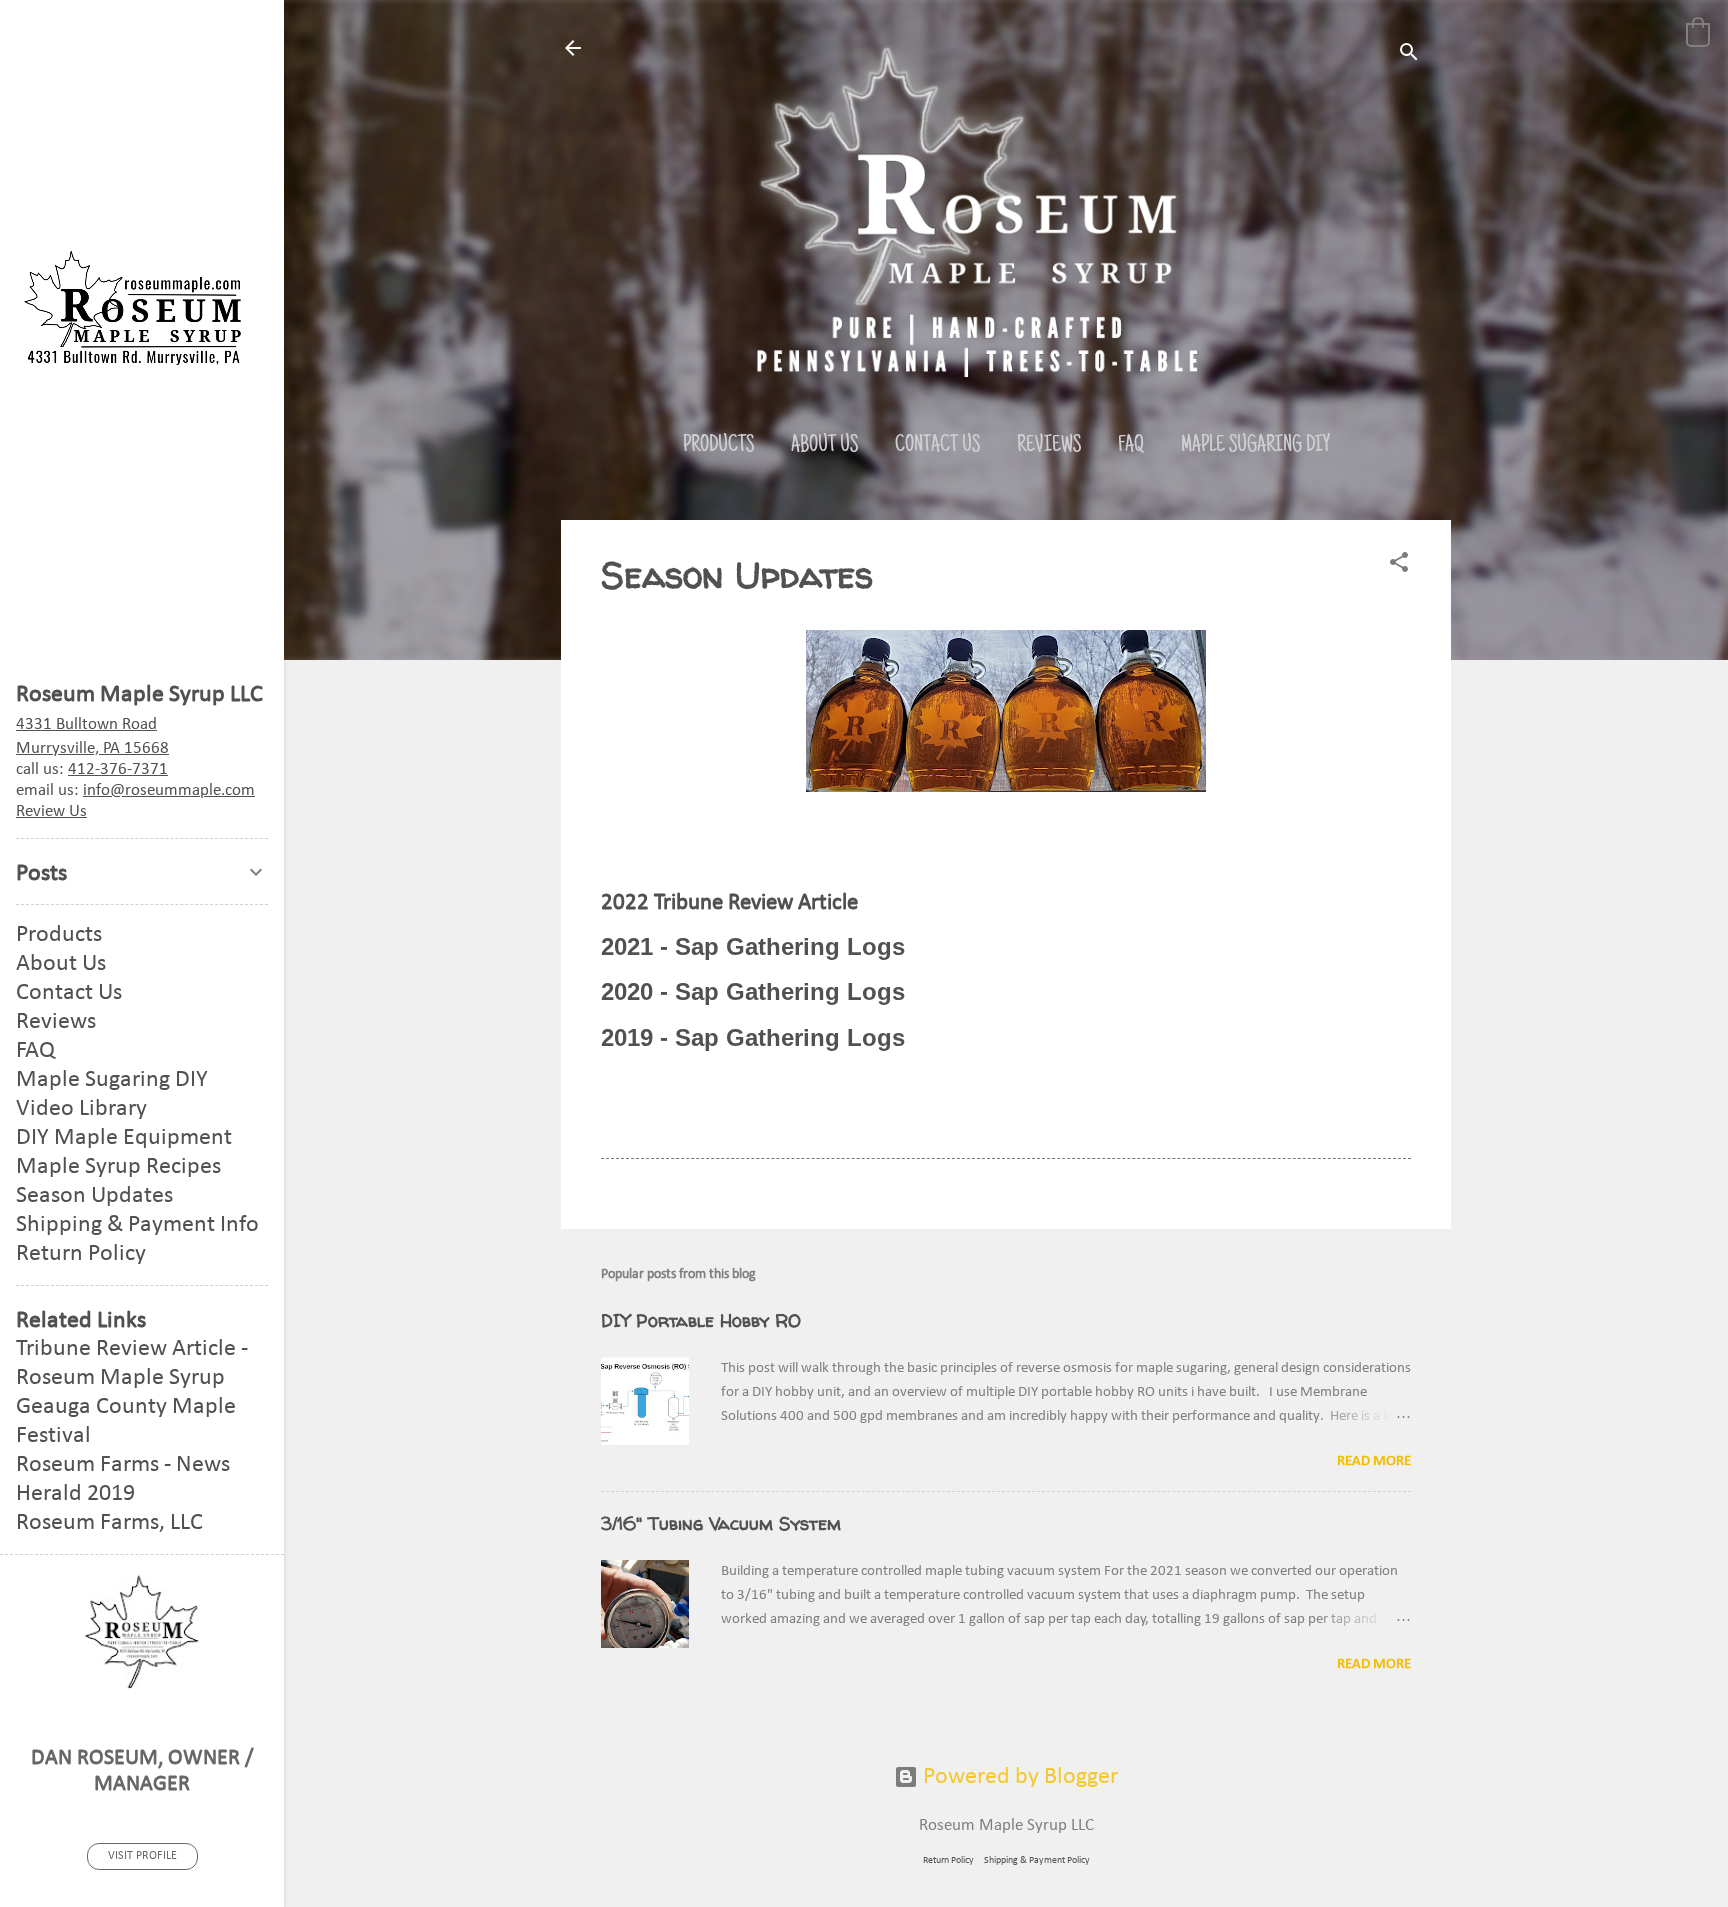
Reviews (1049, 446)
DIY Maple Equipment (124, 1138)
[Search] (1409, 54)
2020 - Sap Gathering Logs (753, 991)
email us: (135, 790)
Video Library (81, 1109)
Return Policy (948, 1860)
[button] (1698, 32)
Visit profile (142, 1856)
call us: (92, 769)
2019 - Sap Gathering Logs (753, 1037)
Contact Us (937, 446)
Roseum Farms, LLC (109, 1523)
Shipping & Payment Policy (1037, 1860)
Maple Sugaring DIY (1255, 446)
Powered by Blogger (1018, 1777)
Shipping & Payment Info (137, 1225)
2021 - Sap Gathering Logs (753, 946)
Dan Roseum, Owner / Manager (142, 1771)
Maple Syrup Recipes (118, 1167)
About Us (824, 446)
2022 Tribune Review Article (729, 903)
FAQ (1131, 446)
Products (718, 446)
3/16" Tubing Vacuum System (721, 1523)
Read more (1374, 1461)
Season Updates (94, 1196)
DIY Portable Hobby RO (701, 1320)
